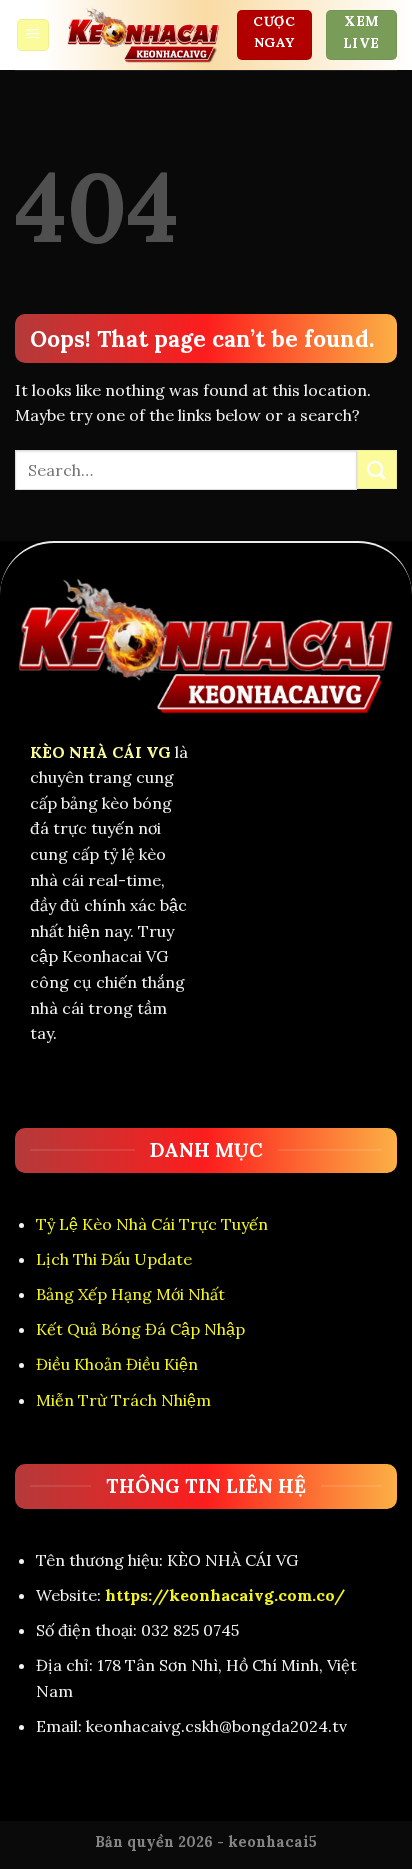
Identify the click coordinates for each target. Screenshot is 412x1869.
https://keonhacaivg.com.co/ (225, 1595)
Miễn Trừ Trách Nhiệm (123, 1400)
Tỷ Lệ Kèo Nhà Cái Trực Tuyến (152, 1224)
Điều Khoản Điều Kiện (117, 1364)
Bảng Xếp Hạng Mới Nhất (130, 1294)
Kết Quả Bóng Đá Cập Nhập (140, 1329)
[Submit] (377, 469)
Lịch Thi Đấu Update (114, 1259)
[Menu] (33, 35)
